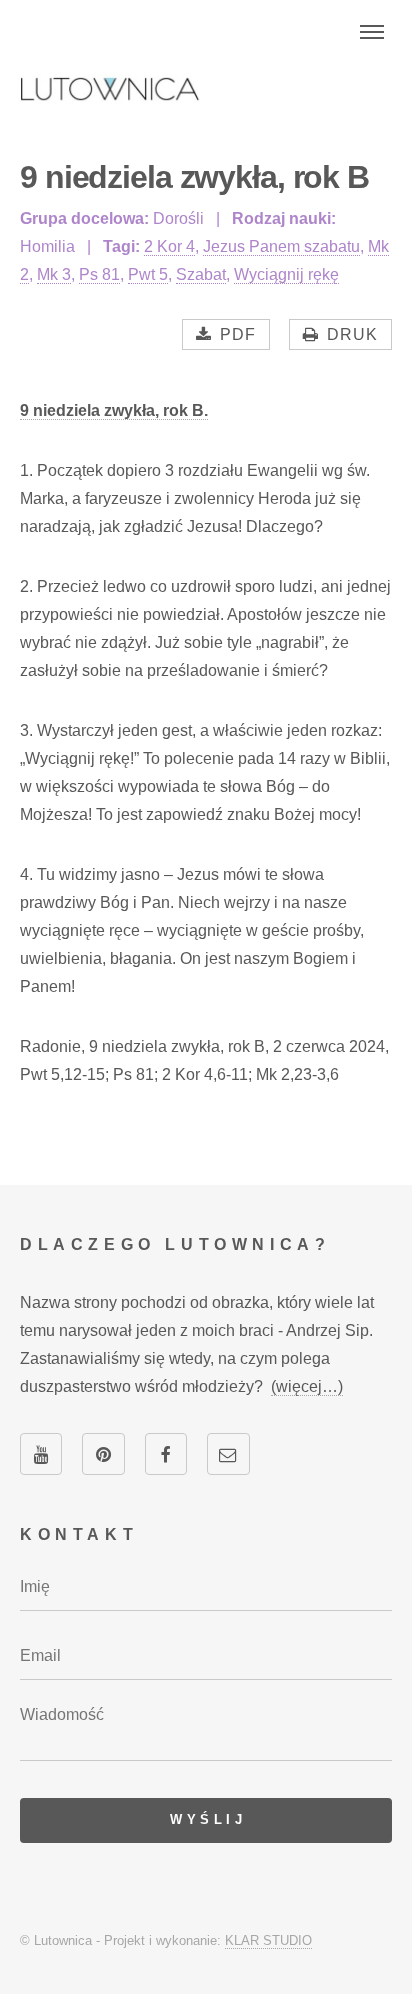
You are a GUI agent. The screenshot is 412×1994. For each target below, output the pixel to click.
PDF (238, 334)
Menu (372, 32)
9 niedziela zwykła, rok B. (114, 410)
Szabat (201, 274)
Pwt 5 (148, 274)
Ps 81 (99, 274)
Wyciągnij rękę (286, 274)
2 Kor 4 (169, 246)
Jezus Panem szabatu (281, 246)
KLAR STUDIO (268, 1940)
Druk (352, 334)
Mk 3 (54, 274)
